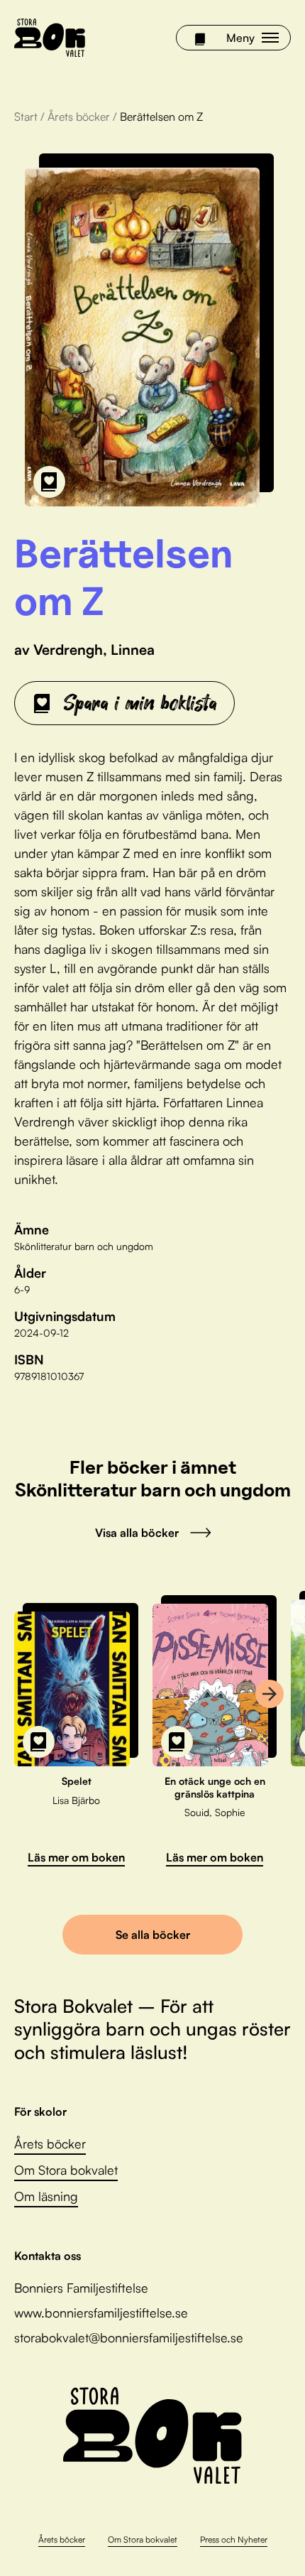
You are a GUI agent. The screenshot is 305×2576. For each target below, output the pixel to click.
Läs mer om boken (76, 1857)
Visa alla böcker (137, 1533)
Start (26, 116)
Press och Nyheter (234, 2539)
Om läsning (46, 2196)
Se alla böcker (153, 1935)
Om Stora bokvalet (66, 2170)
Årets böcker (79, 116)
